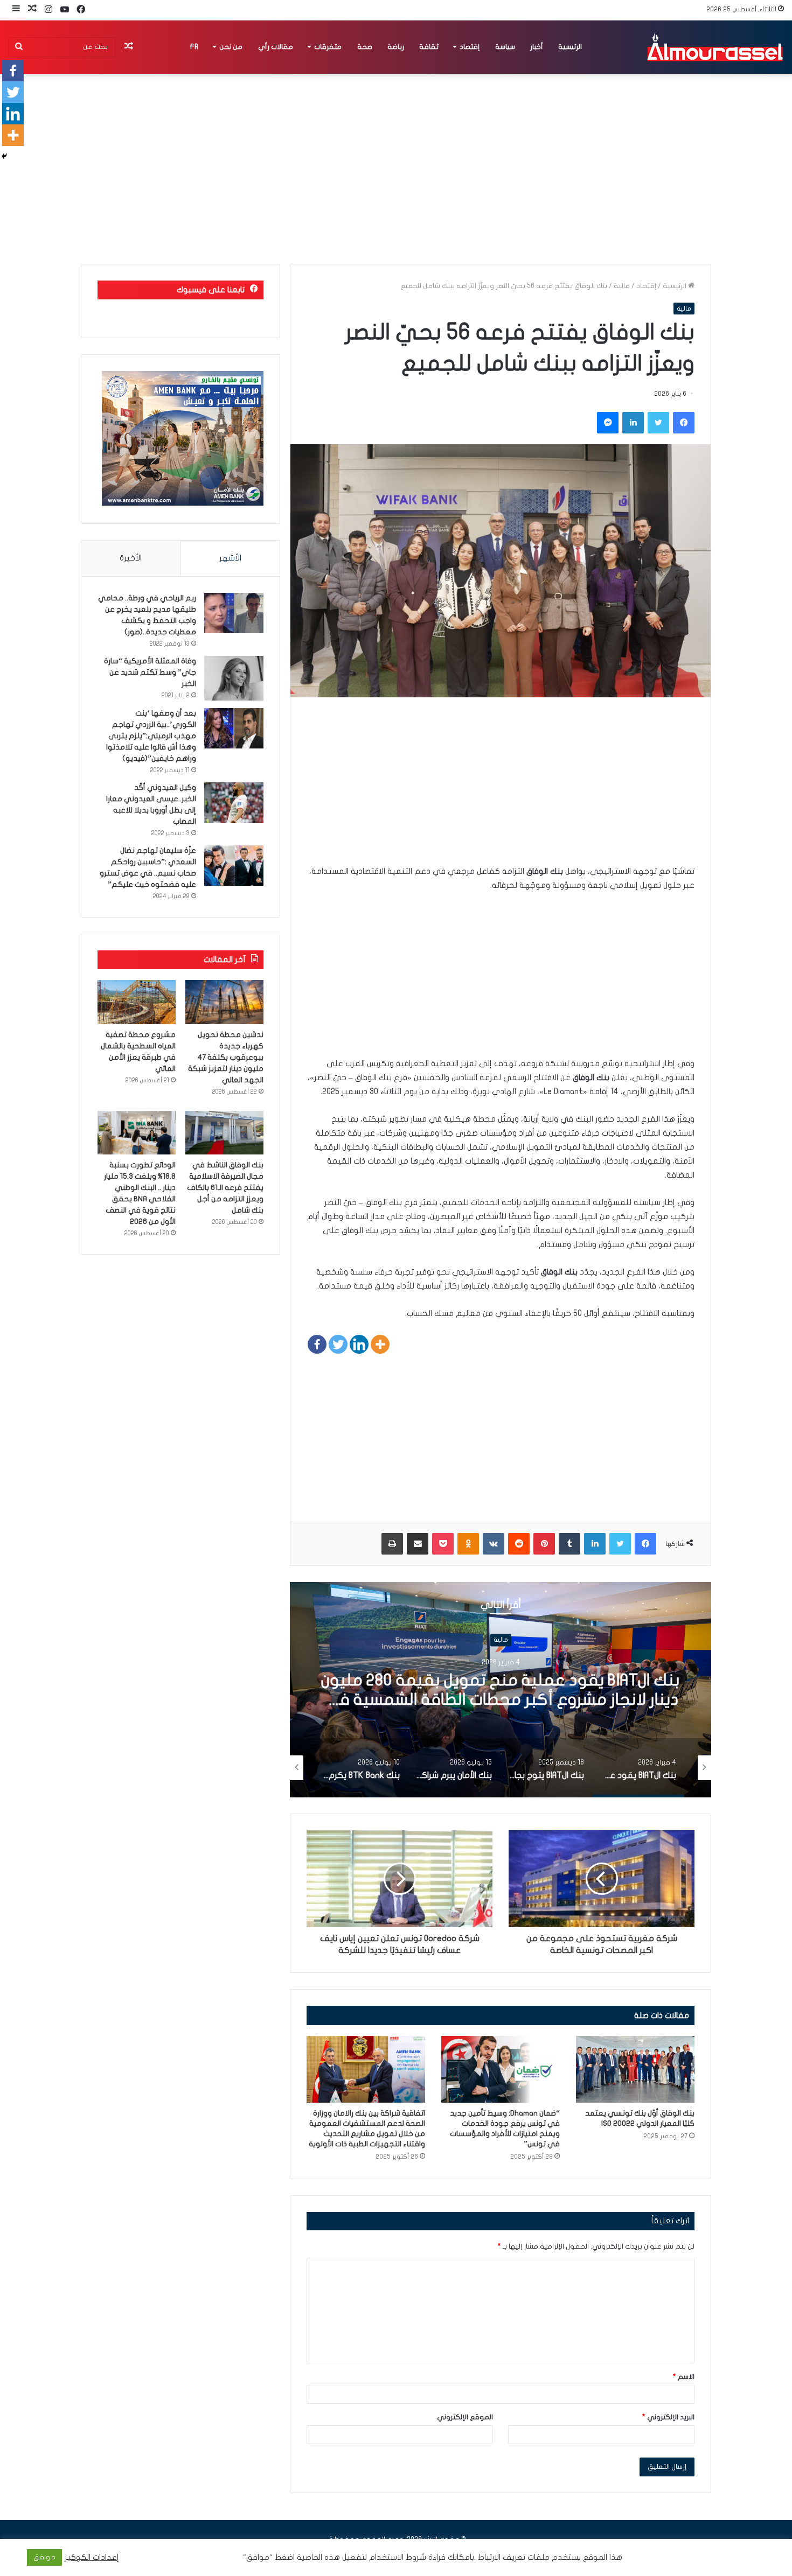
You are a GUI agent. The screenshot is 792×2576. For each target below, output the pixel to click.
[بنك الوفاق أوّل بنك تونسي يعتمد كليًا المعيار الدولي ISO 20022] (635, 2069)
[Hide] (4, 156)
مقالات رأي (276, 47)
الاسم (684, 2377)
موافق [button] (44, 2557)
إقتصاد (470, 47)
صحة (365, 47)
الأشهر (230, 558)
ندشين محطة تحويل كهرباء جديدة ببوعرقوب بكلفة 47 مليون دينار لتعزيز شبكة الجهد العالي (226, 1057)
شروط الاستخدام (397, 2557)
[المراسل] (714, 47)
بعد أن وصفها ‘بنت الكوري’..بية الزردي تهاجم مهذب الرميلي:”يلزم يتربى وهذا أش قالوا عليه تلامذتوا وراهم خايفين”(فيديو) (151, 736)
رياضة (396, 47)
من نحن (231, 47)
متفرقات (328, 47)
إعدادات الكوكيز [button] (92, 2557)
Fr (194, 47)
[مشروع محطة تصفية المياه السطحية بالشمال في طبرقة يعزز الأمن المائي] (137, 1002)
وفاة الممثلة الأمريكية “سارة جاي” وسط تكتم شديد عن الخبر (150, 672)
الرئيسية (570, 47)
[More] (380, 1344)
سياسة (505, 47)
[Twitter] (338, 1344)
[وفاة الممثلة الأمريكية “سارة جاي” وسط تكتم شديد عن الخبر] (234, 678)
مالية (622, 286)
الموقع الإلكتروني (465, 2417)
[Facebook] (317, 1344)
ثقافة (429, 47)
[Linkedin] (359, 1344)
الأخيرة (131, 558)
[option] (501, 1690)
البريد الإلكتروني (668, 2417)
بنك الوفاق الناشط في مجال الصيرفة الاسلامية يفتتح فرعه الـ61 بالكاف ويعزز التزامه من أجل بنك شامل (225, 1188)
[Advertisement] (501, 789)
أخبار (537, 47)
